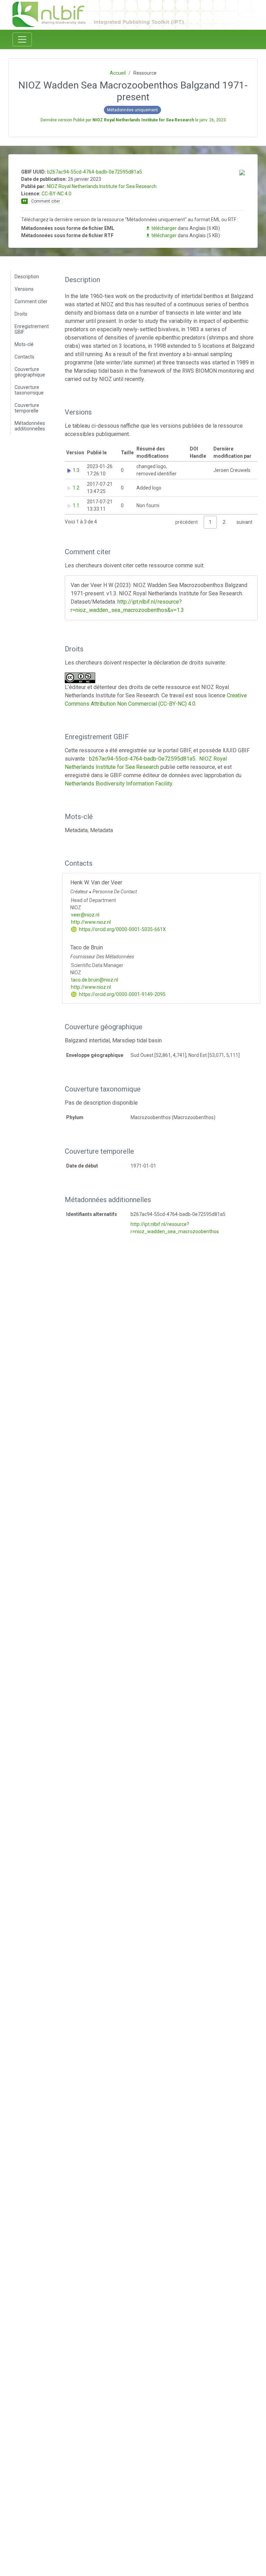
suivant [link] (245, 522)
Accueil (118, 73)
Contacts (24, 357)
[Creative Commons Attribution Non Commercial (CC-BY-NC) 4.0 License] (82, 678)
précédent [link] (187, 522)
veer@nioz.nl (85, 915)
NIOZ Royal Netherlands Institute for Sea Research (102, 186)
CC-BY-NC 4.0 (56, 194)
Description (27, 277)
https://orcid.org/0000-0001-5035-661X (122, 929)
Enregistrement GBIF (32, 329)
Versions (24, 289)
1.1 (76, 505)
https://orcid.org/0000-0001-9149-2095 (122, 994)
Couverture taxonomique (29, 390)
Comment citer (31, 301)
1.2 (76, 488)
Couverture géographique (30, 372)
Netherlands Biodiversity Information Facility (118, 784)
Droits (21, 314)
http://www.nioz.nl (91, 922)
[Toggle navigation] (22, 39)
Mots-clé (24, 344)
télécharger (164, 228)
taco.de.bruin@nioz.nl (95, 980)
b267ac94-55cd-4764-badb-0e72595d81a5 (95, 172)
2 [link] (224, 522)
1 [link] (210, 522)
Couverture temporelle (27, 408)
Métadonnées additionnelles (30, 426)
